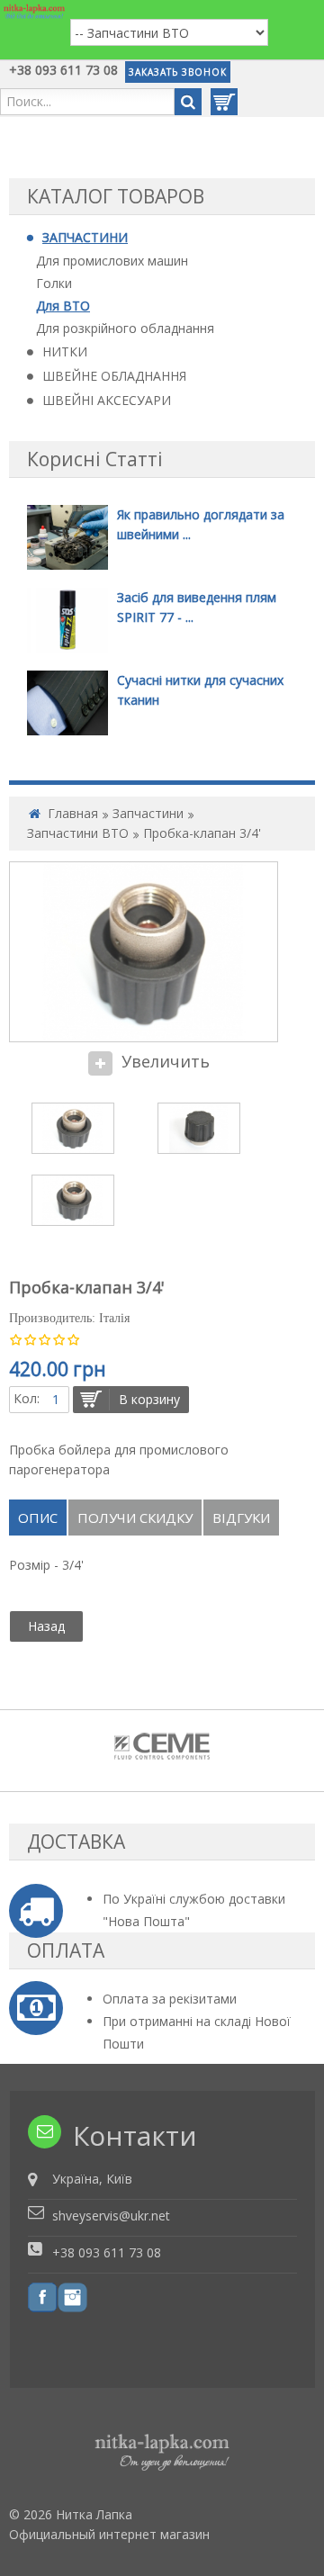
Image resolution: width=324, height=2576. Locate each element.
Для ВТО (63, 306)
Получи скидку (135, 1518)
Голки (54, 283)
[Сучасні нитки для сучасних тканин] (67, 702)
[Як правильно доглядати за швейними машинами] (67, 536)
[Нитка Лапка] (34, 11)
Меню (24, 32)
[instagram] (72, 2296)
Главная (73, 813)
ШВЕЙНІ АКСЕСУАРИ (107, 400)
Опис (38, 1518)
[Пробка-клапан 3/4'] (73, 1128)
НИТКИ (65, 351)
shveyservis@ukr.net (111, 2216)
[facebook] (43, 2296)
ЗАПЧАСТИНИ (85, 237)
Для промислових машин (112, 261)
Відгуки (241, 1518)
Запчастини (148, 813)
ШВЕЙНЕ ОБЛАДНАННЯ (114, 376)
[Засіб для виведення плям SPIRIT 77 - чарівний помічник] (67, 619)
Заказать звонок (178, 72)
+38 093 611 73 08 (63, 70)
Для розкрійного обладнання (125, 328)
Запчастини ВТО (78, 833)
